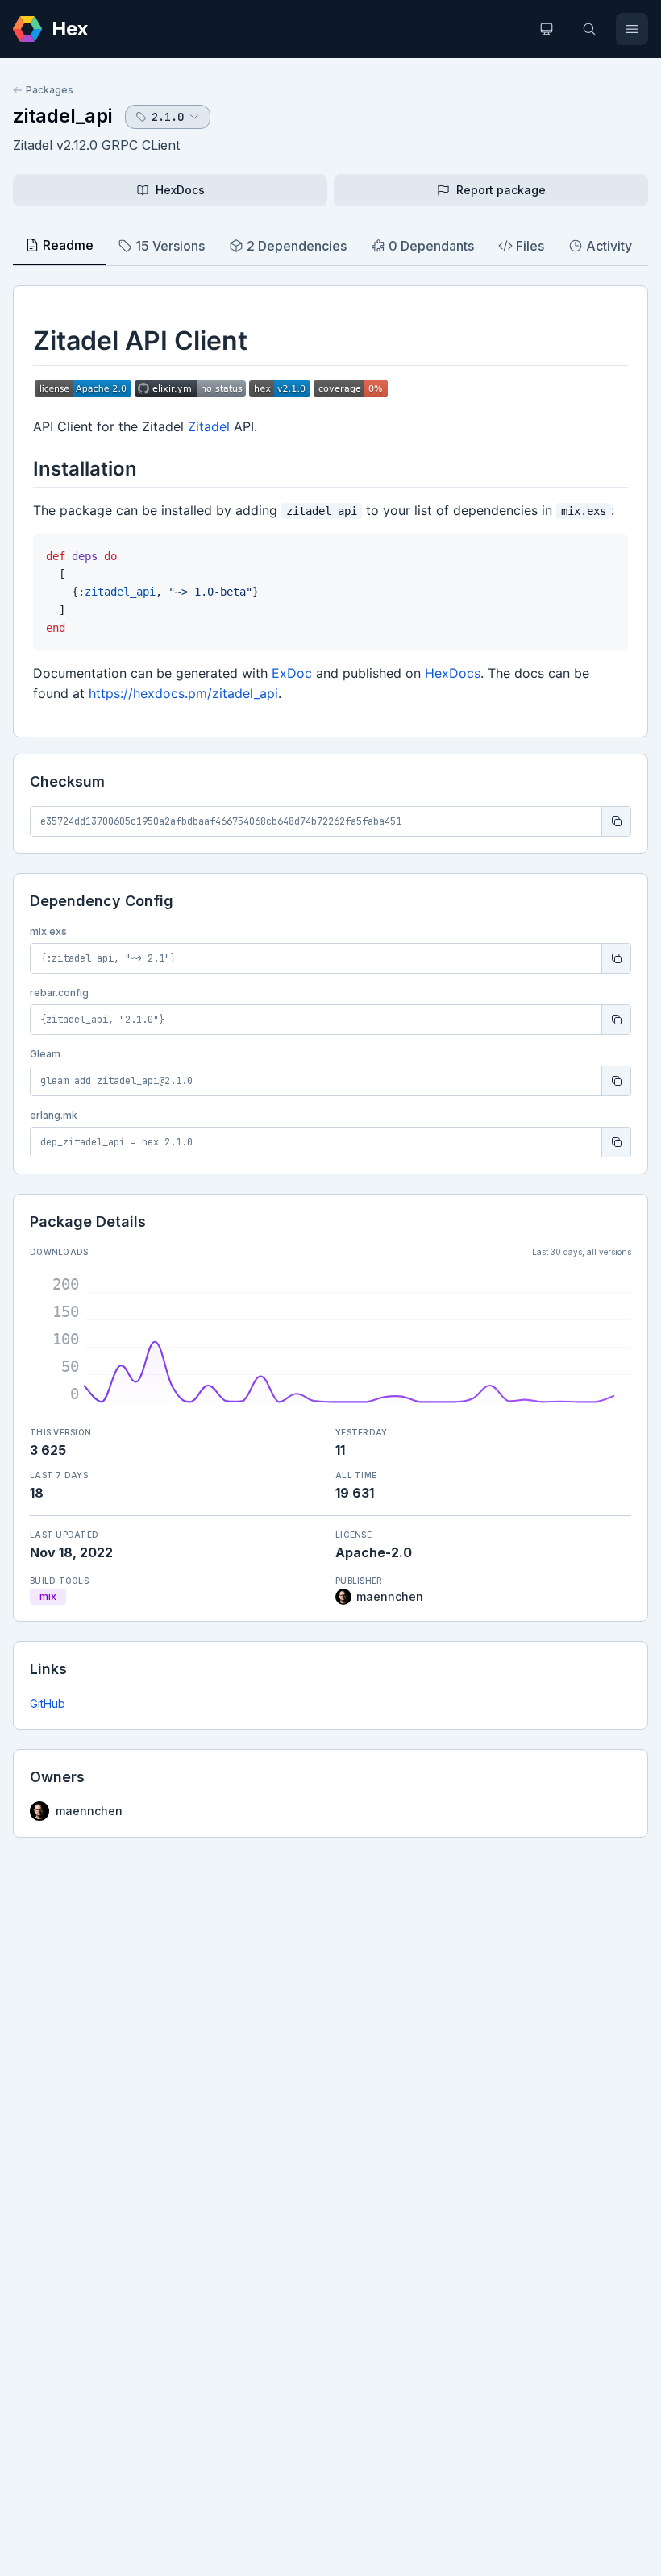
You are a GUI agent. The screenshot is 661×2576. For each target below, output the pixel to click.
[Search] (589, 29)
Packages (50, 90)
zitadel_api (62, 116)
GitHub (48, 1703)
